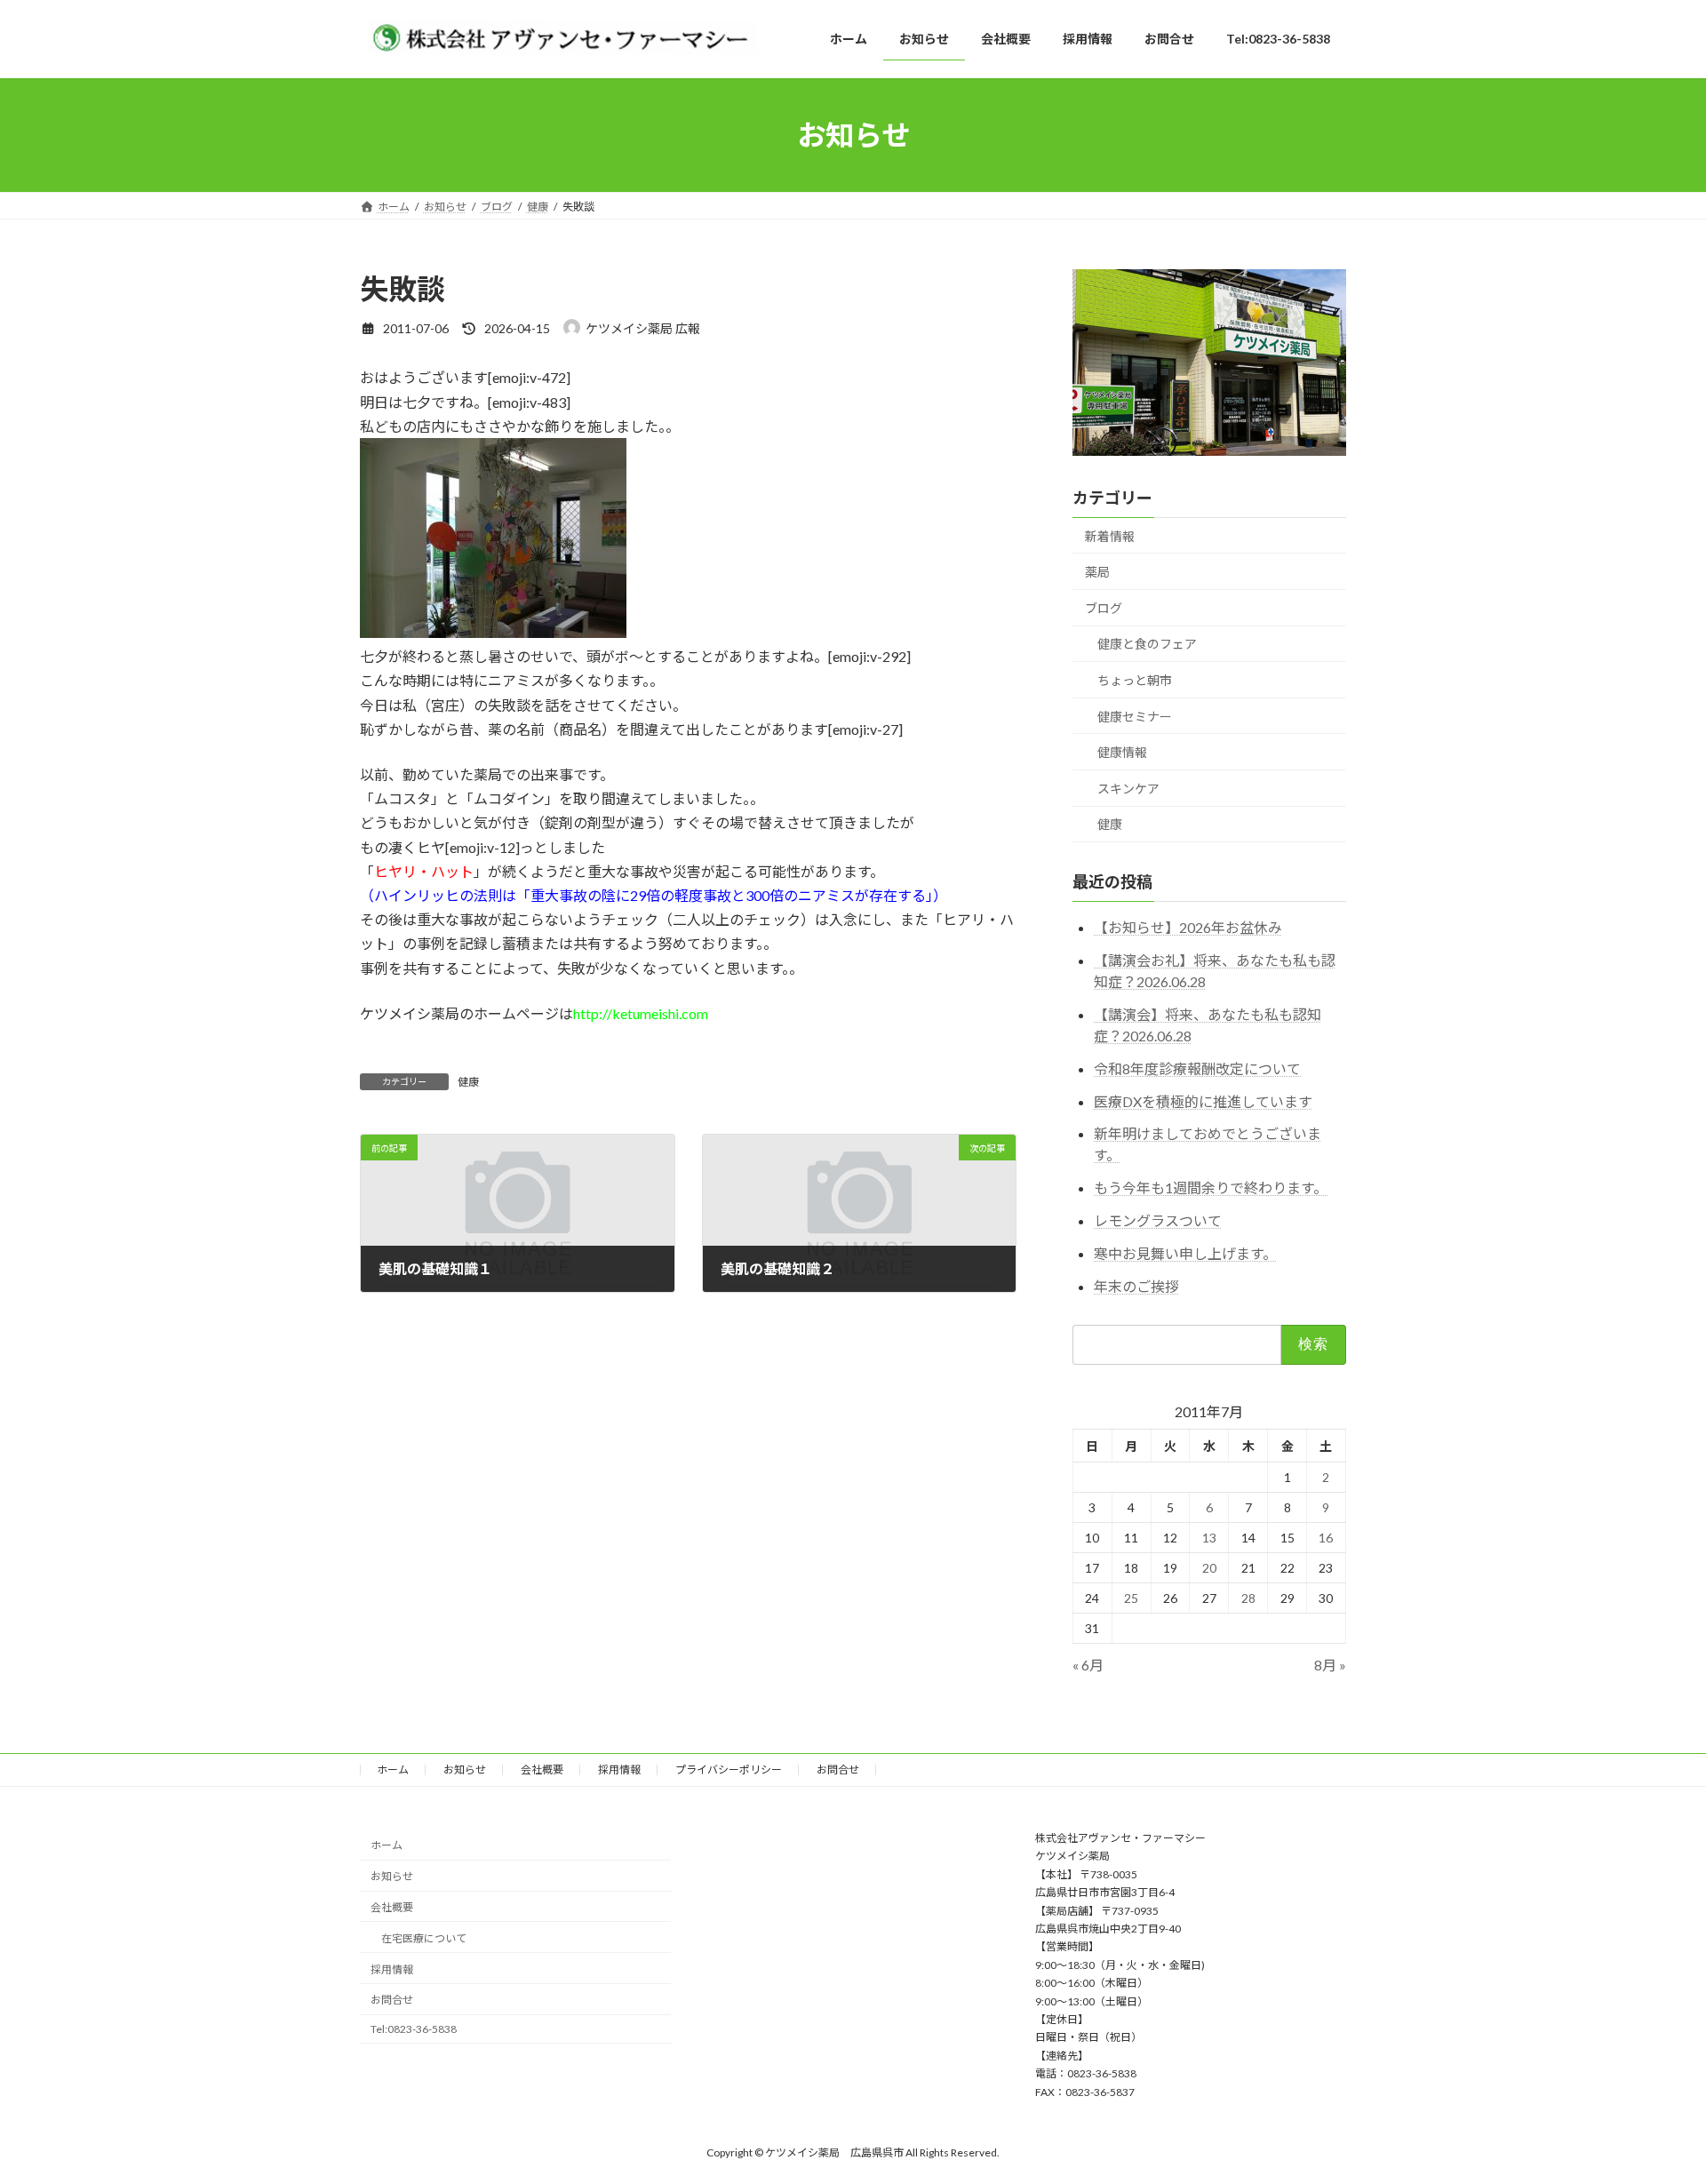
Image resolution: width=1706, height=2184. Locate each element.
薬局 (1097, 572)
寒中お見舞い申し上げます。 (1185, 1253)
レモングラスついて (1158, 1220)
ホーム (393, 1770)
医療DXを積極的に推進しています (1203, 1100)
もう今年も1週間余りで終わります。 (1211, 1188)
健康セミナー (1135, 716)
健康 (468, 1082)
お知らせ (465, 1770)
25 (1131, 1598)
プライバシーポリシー (729, 1770)
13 (1209, 1538)
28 (1248, 1598)
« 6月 (1088, 1665)
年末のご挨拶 (1136, 1285)
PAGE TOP (1651, 2101)
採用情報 (619, 1770)
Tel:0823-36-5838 (414, 2029)
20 (1209, 1568)
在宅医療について (424, 1938)
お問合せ (838, 1770)
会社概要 (542, 1770)
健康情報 (1122, 752)
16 (1327, 1538)
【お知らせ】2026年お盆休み (1188, 927)
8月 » (1330, 1665)
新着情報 (1110, 535)
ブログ (1104, 608)
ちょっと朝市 (1135, 680)
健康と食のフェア (1147, 644)
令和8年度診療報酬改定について (1197, 1068)
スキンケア (1128, 789)
